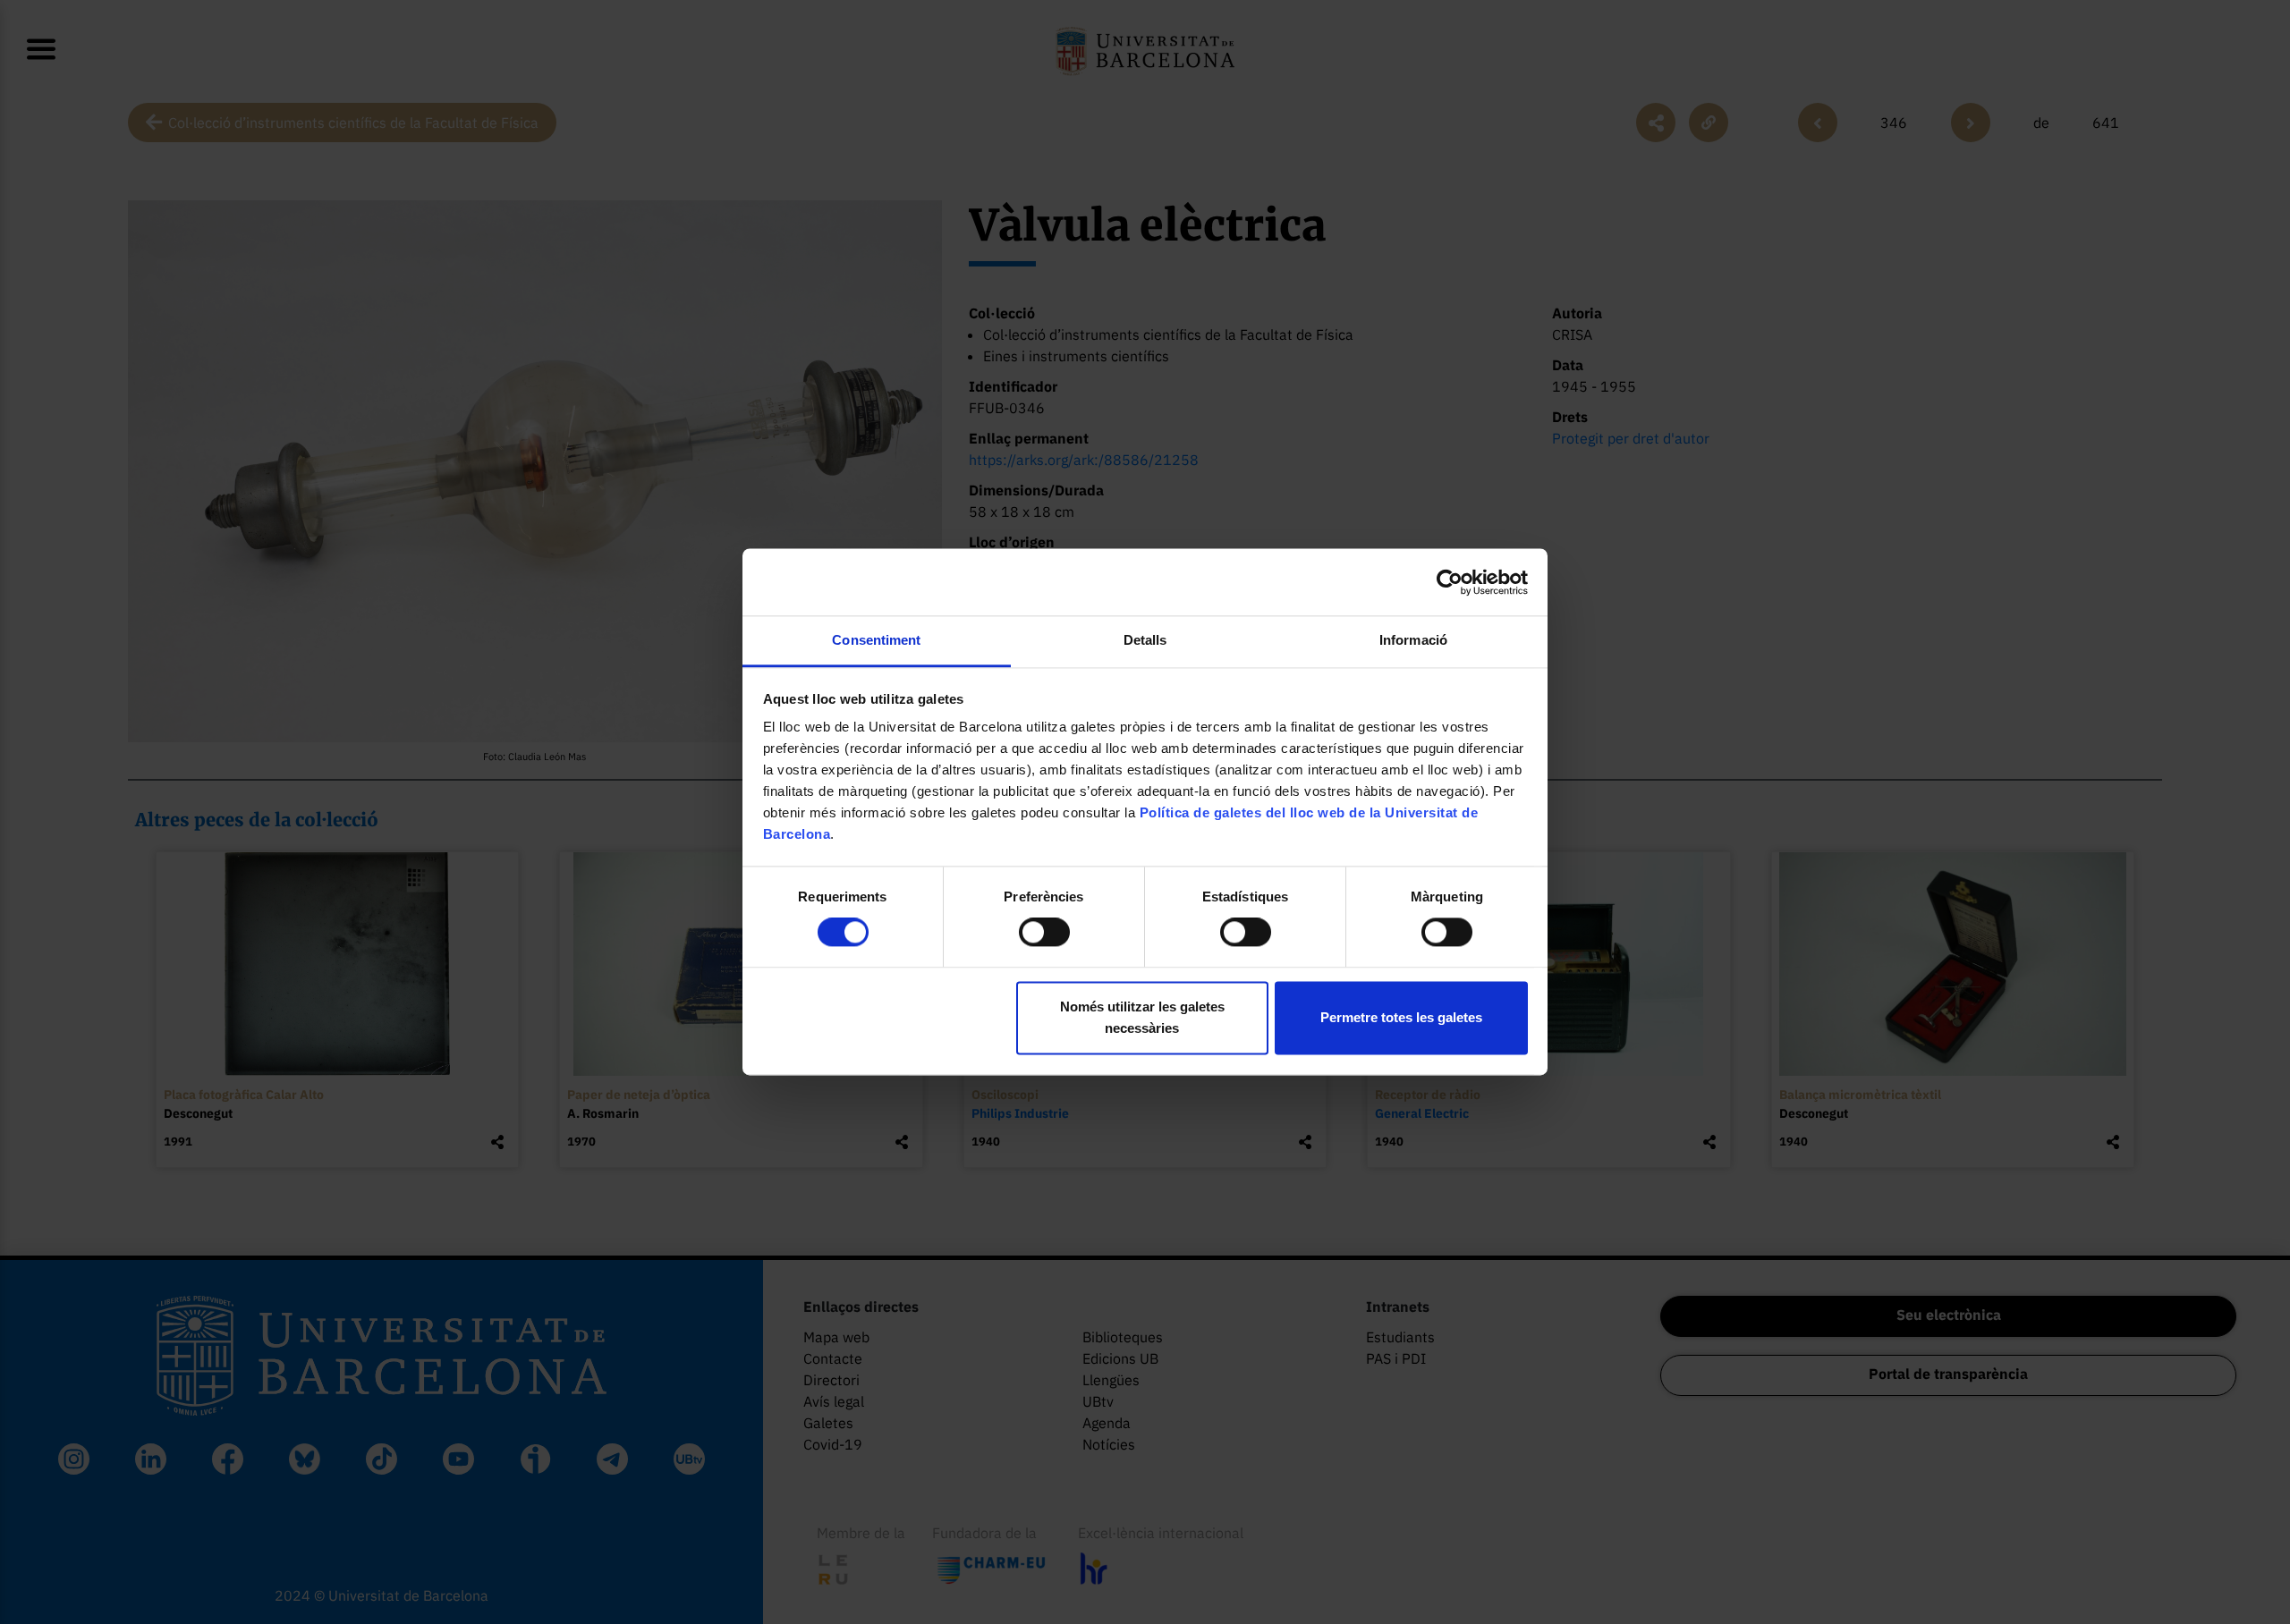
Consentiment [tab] (876, 640)
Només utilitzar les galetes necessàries (1142, 1017)
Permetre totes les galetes (1401, 1017)
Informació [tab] (1413, 640)
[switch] (1044, 933)
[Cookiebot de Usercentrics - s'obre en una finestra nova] (1450, 582)
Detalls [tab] (1145, 640)
